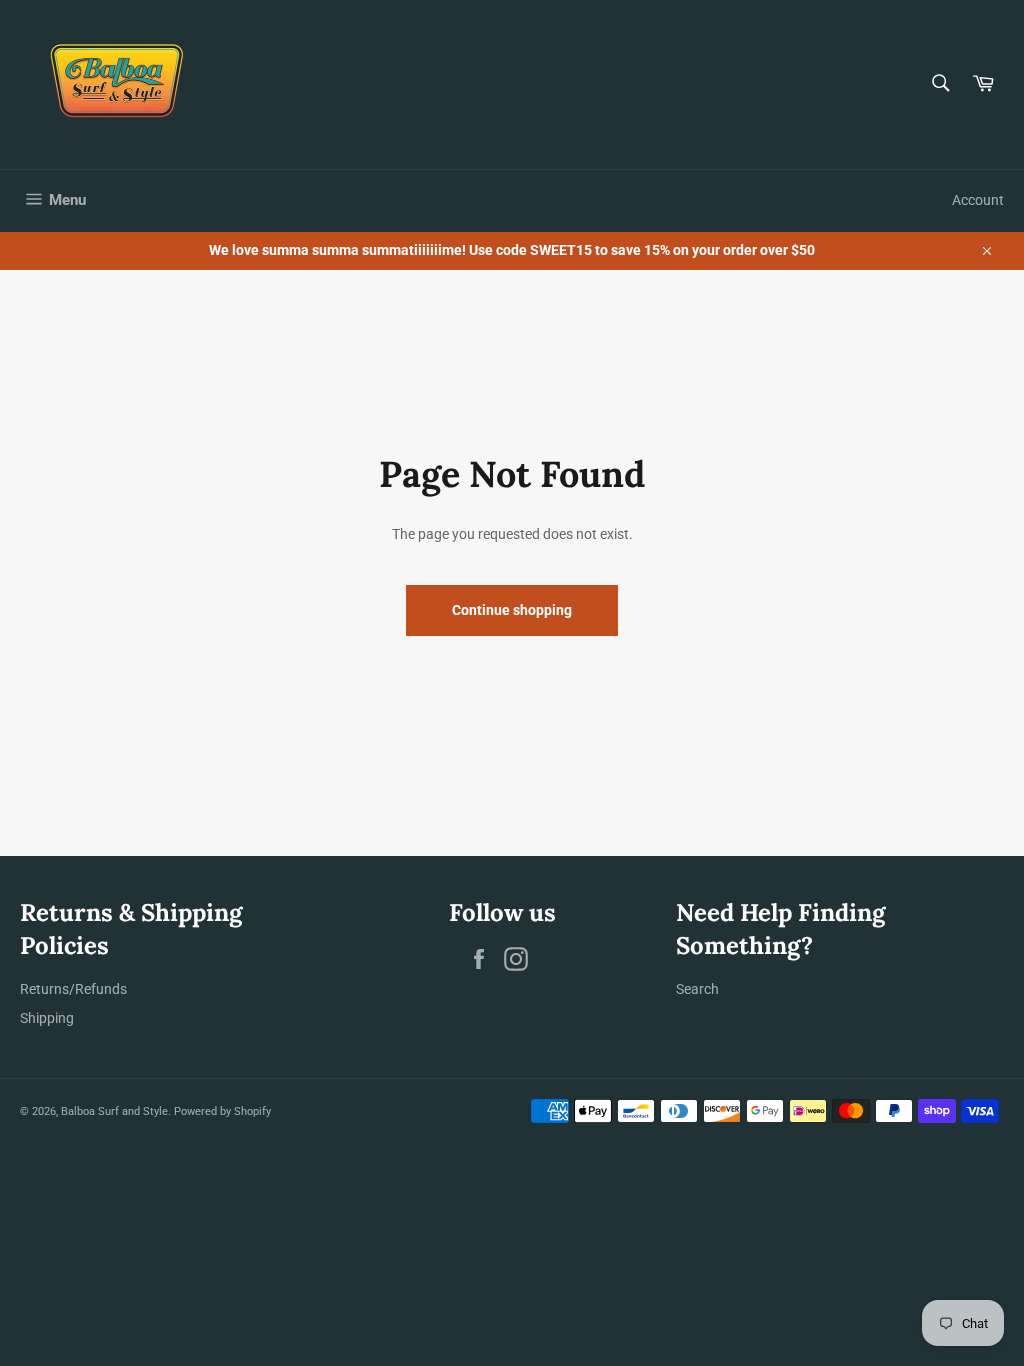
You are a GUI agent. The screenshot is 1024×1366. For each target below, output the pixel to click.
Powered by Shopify (222, 1111)
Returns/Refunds (73, 989)
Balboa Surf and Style (114, 1111)
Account (978, 200)
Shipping (47, 1018)
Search (697, 989)
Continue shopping (512, 610)
